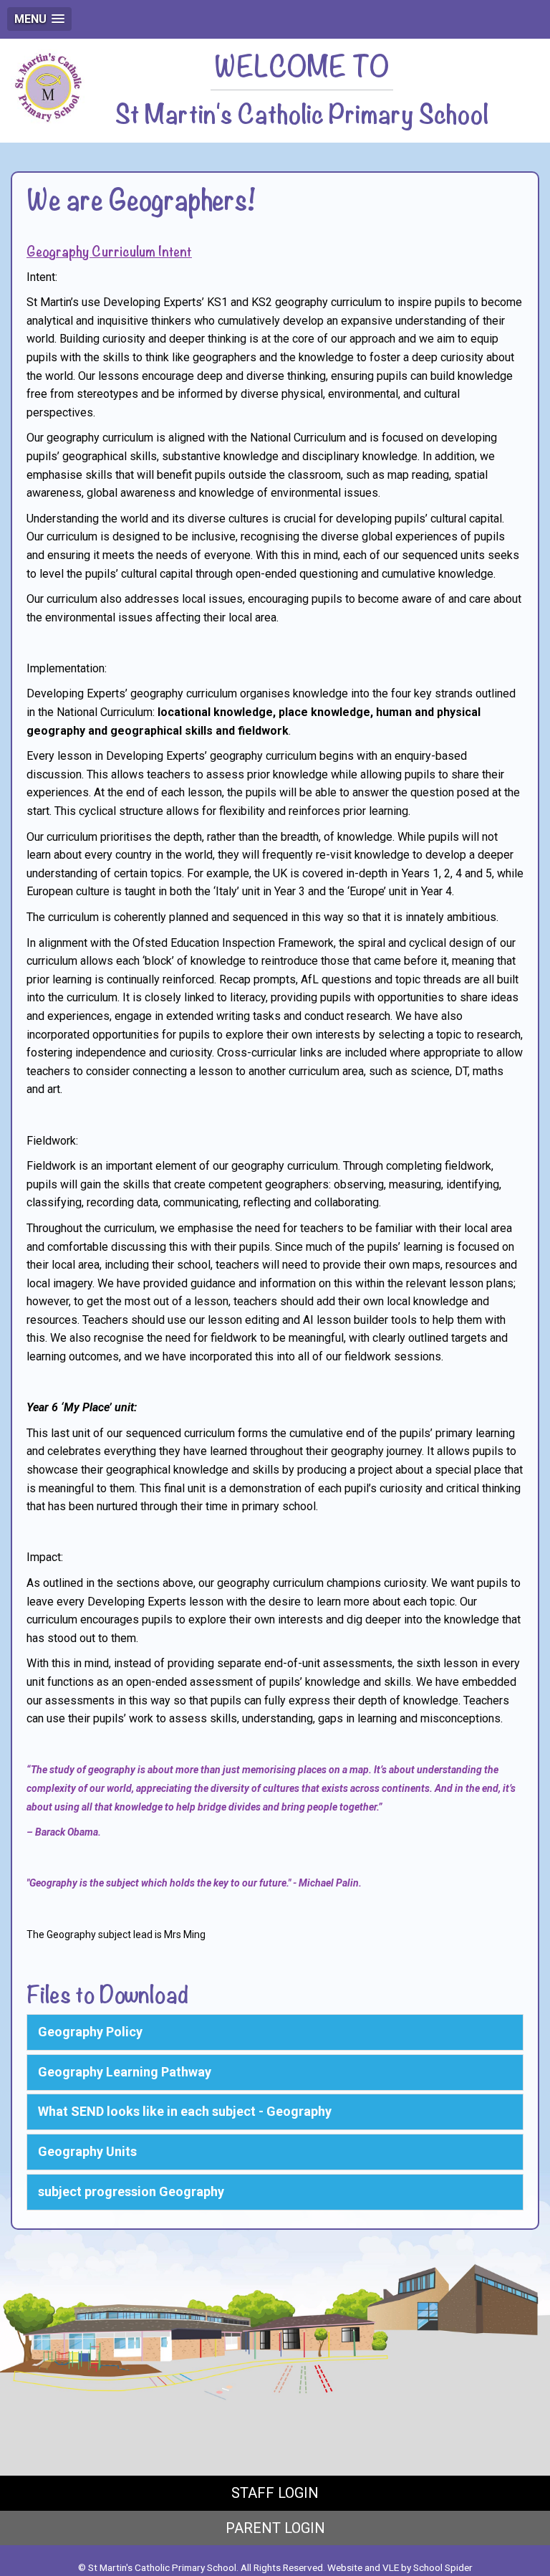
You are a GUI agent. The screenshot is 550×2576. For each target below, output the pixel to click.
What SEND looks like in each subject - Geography (185, 2111)
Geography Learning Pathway (125, 2072)
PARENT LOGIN (275, 2528)
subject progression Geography (131, 2191)
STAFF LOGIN (275, 2493)
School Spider (443, 2567)
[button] (39, 19)
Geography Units (87, 2151)
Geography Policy (90, 2032)
